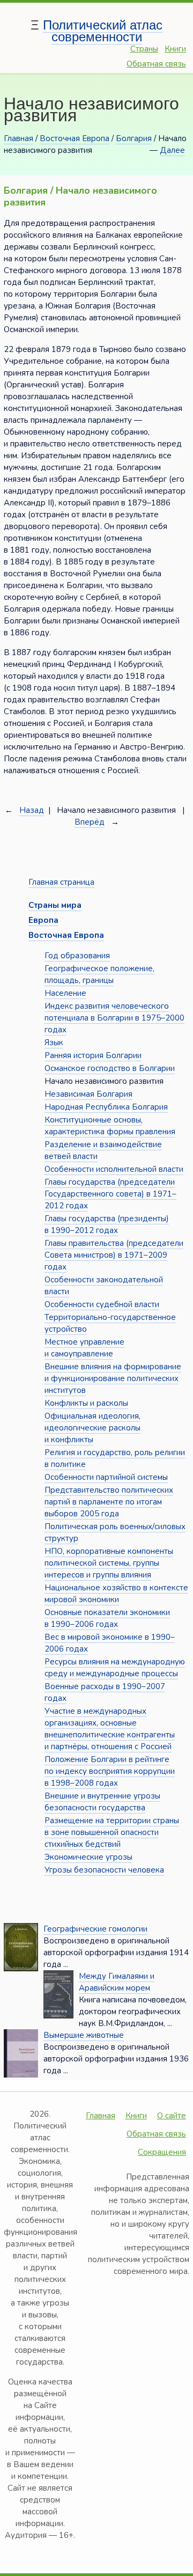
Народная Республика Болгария (106, 1107)
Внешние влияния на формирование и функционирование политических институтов (113, 1378)
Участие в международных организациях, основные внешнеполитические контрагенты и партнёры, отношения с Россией (110, 1729)
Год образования (77, 956)
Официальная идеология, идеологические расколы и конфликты (92, 1428)
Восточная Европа (75, 138)
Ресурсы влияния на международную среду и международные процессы (115, 1668)
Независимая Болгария (88, 1094)
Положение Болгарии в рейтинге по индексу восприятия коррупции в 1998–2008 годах (110, 1771)
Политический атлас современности (103, 31)
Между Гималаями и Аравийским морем (117, 1982)
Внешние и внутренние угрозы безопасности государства (102, 1802)
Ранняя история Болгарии (93, 1055)
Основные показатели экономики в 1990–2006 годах (107, 1618)
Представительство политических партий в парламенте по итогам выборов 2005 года (109, 1502)
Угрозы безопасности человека (104, 1870)
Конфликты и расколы (86, 1403)
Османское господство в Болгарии (110, 1068)
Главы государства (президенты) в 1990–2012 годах (107, 1224)
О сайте (172, 2116)
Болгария (134, 138)
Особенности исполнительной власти (114, 1169)
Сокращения (162, 2152)
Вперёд (90, 822)
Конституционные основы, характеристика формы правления (110, 1126)
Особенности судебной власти (102, 1304)
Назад (32, 810)
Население (65, 993)
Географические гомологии (95, 1929)
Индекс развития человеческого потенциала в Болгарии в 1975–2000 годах (114, 1018)
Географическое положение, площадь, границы (99, 974)
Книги (175, 49)
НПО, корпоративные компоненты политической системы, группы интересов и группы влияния (109, 1563)
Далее (172, 150)
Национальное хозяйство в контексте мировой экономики (116, 1594)
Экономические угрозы (88, 1857)
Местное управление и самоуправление (84, 1348)
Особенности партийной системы (106, 1477)
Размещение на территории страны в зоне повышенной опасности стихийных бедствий (112, 1832)
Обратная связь (156, 64)
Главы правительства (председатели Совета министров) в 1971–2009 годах (114, 1255)
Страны (144, 49)
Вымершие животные (84, 2035)
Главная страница (61, 882)
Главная (18, 138)
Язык (54, 1043)
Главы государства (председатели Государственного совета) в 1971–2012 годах (110, 1194)
